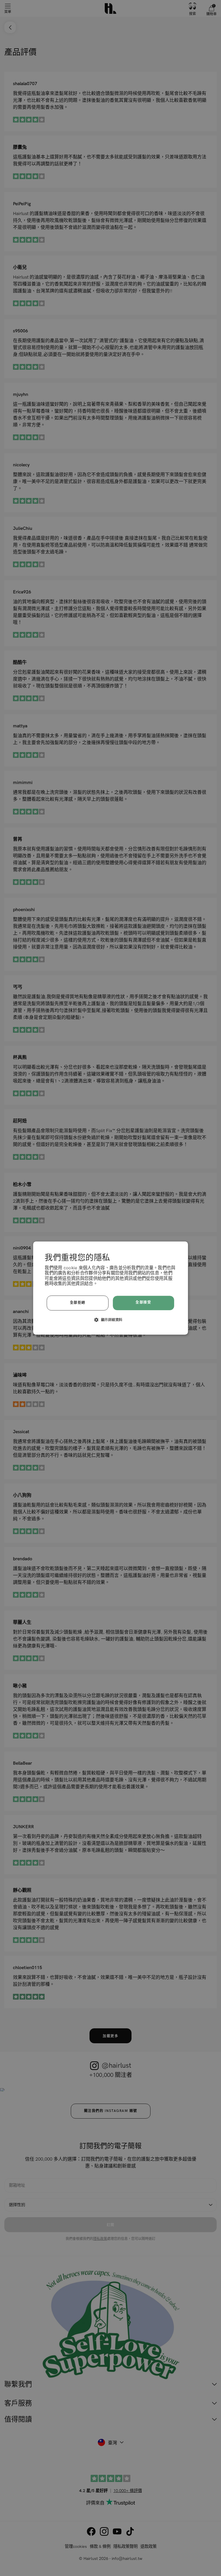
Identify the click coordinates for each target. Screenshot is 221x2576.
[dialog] (110, 1288)
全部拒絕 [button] (78, 1303)
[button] (111, 1320)
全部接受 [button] (143, 1303)
